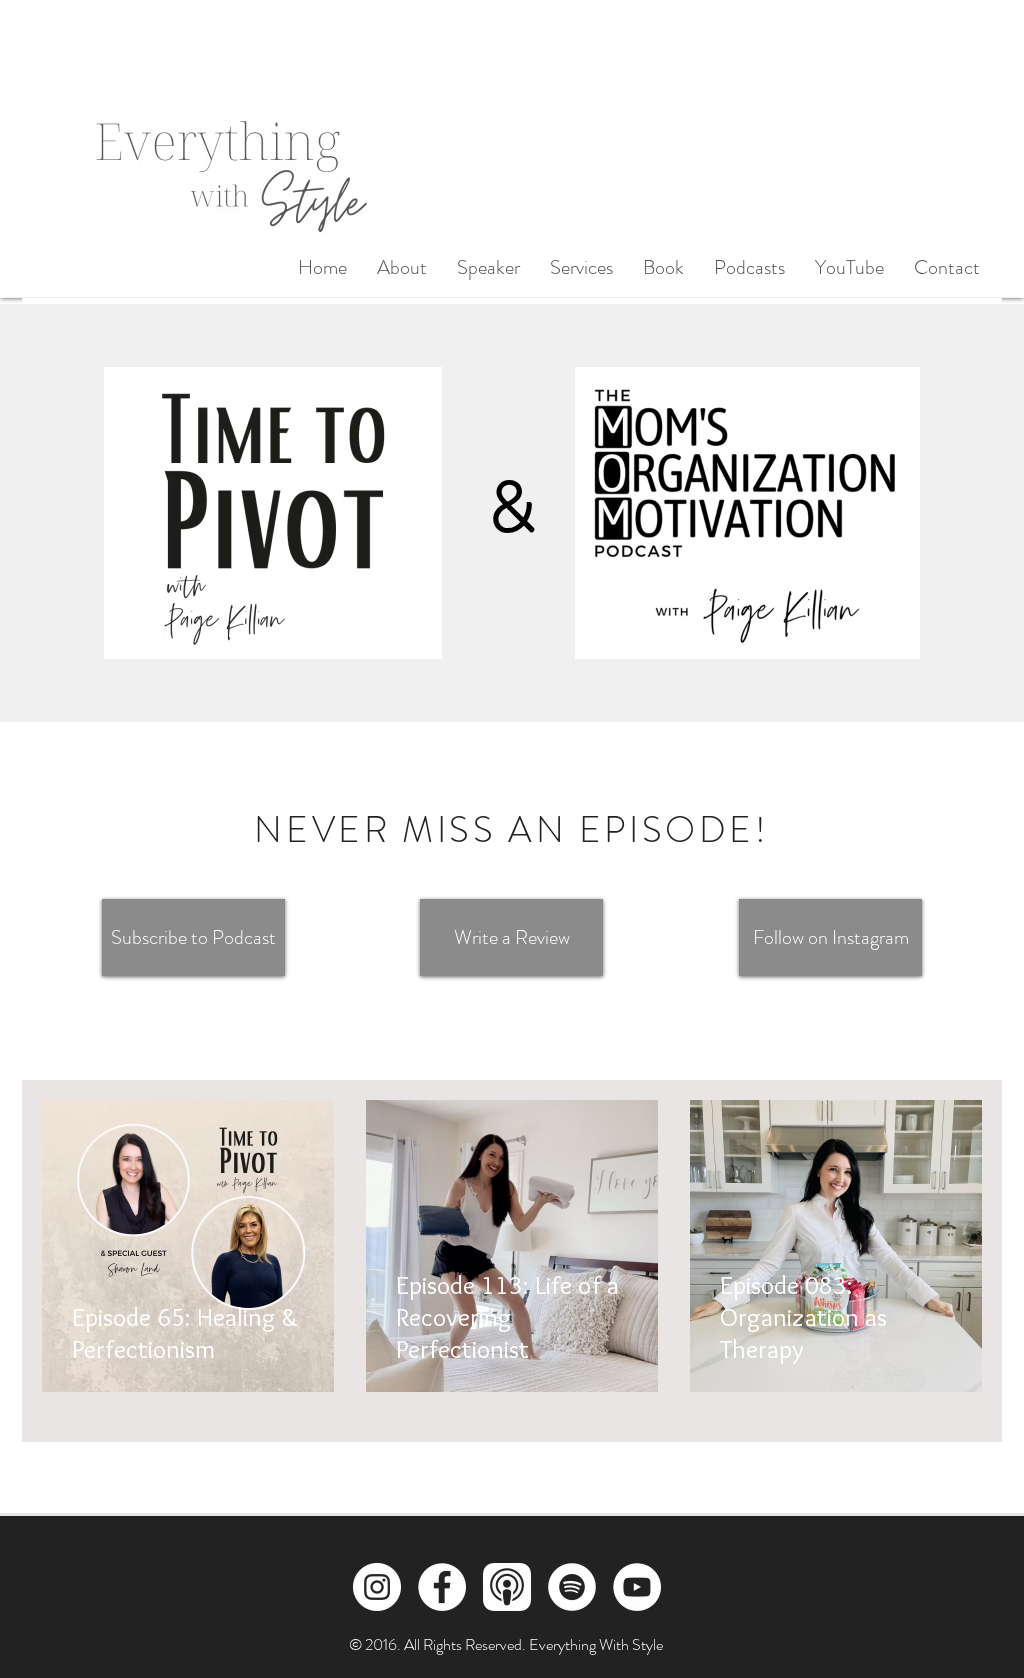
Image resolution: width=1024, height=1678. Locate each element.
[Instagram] (377, 1587)
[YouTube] (637, 1587)
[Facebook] (442, 1587)
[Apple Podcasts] (507, 1587)
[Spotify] (572, 1587)
